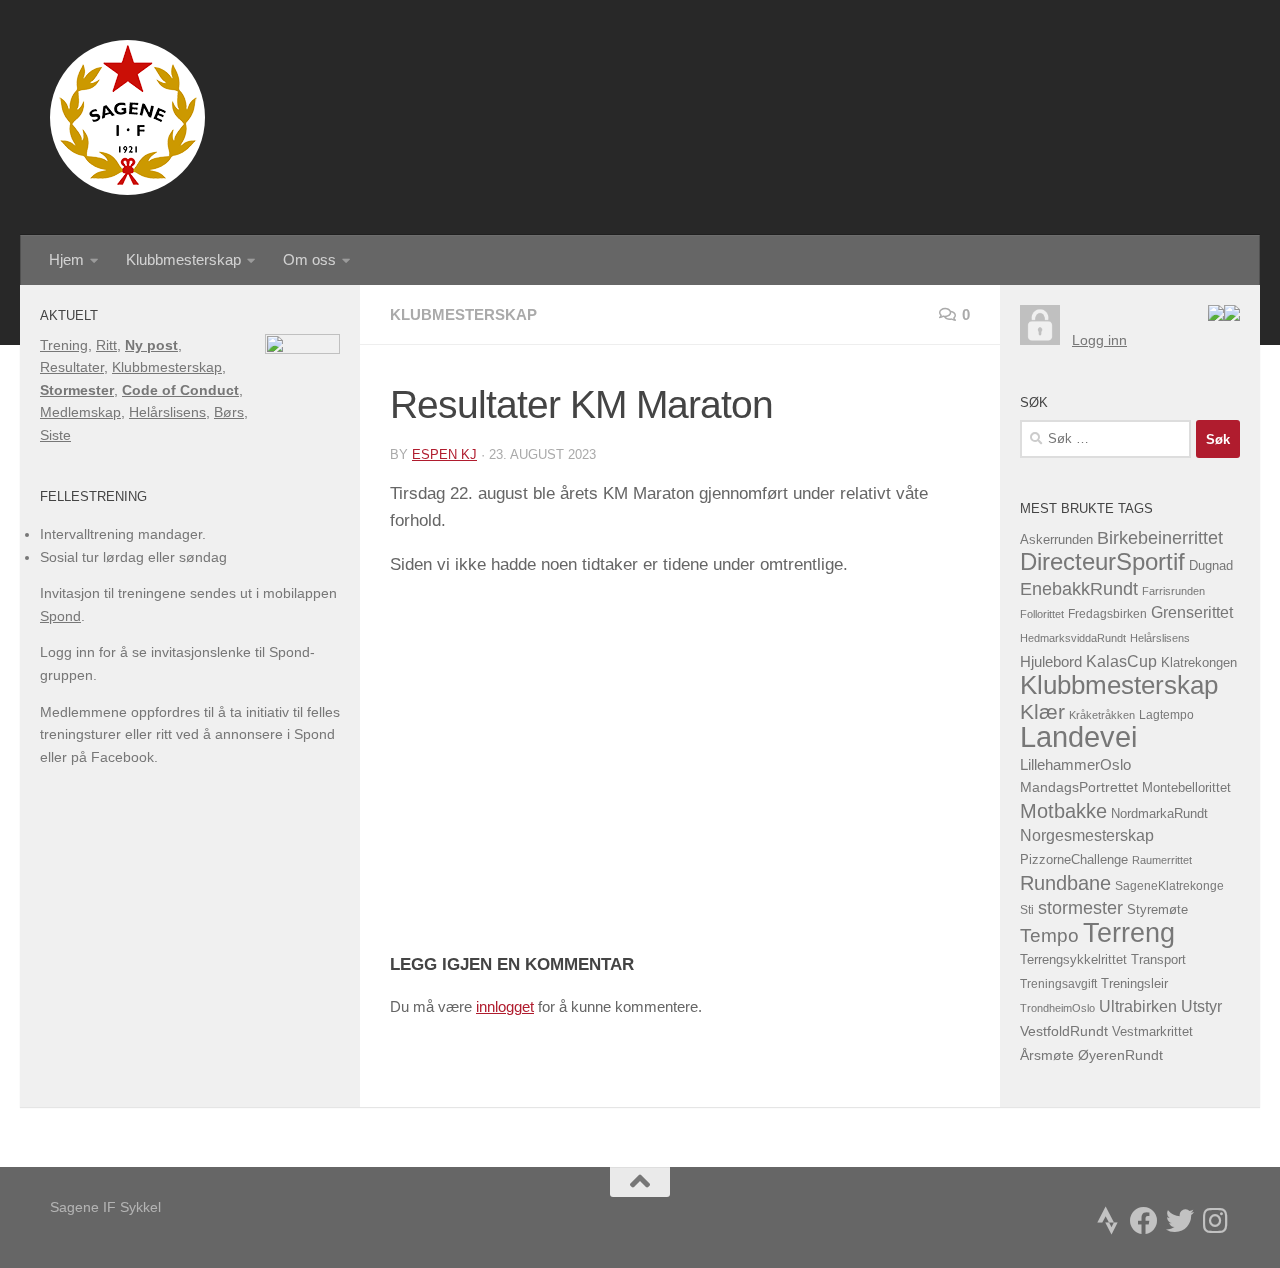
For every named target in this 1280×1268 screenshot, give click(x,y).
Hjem (66, 259)
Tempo (1049, 935)
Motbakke (1063, 811)
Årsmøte (1047, 1055)
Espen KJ (444, 454)
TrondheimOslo (1057, 1008)
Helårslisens (167, 412)
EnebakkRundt (1079, 588)
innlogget (505, 1006)
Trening (64, 345)
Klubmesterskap (463, 314)
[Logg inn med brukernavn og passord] (1040, 340)
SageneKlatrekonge (1169, 886)
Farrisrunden (1173, 591)
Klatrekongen (1199, 663)
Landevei (1078, 736)
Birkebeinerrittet (1160, 538)
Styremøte (1157, 910)
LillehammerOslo (1075, 764)
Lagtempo (1166, 715)
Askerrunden (1056, 540)
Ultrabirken (1138, 1006)
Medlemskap (80, 412)
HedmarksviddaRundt (1073, 638)
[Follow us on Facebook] (1144, 1221)
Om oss (309, 259)
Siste (55, 435)
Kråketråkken (1102, 715)
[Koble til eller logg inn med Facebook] (1232, 316)
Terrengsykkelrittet (1073, 959)
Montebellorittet (1186, 788)
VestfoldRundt (1064, 1031)
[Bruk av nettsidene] (1216, 316)
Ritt (106, 345)
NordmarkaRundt (1159, 814)
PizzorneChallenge (1074, 859)
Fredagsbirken (1107, 614)
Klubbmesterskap (183, 259)
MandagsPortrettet (1079, 787)
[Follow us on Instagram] (1216, 1221)
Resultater (72, 367)
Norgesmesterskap (1087, 835)
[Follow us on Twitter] (1180, 1221)
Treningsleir (1134, 984)
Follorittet (1042, 614)
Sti (1027, 910)
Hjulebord (1051, 662)
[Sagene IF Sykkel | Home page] (127, 117)
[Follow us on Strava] (1108, 1221)
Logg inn (1099, 340)
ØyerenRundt (1120, 1055)
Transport (1158, 960)
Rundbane (1065, 883)
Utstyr (1201, 1006)
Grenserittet (1192, 612)
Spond (60, 616)
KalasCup (1121, 661)
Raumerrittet (1162, 860)
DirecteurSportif (1102, 561)
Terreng (1129, 932)
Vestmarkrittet (1152, 1031)
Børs (229, 412)
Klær (1042, 711)
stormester (1080, 908)
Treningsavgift (1058, 984)
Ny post (151, 345)
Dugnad (1211, 565)
